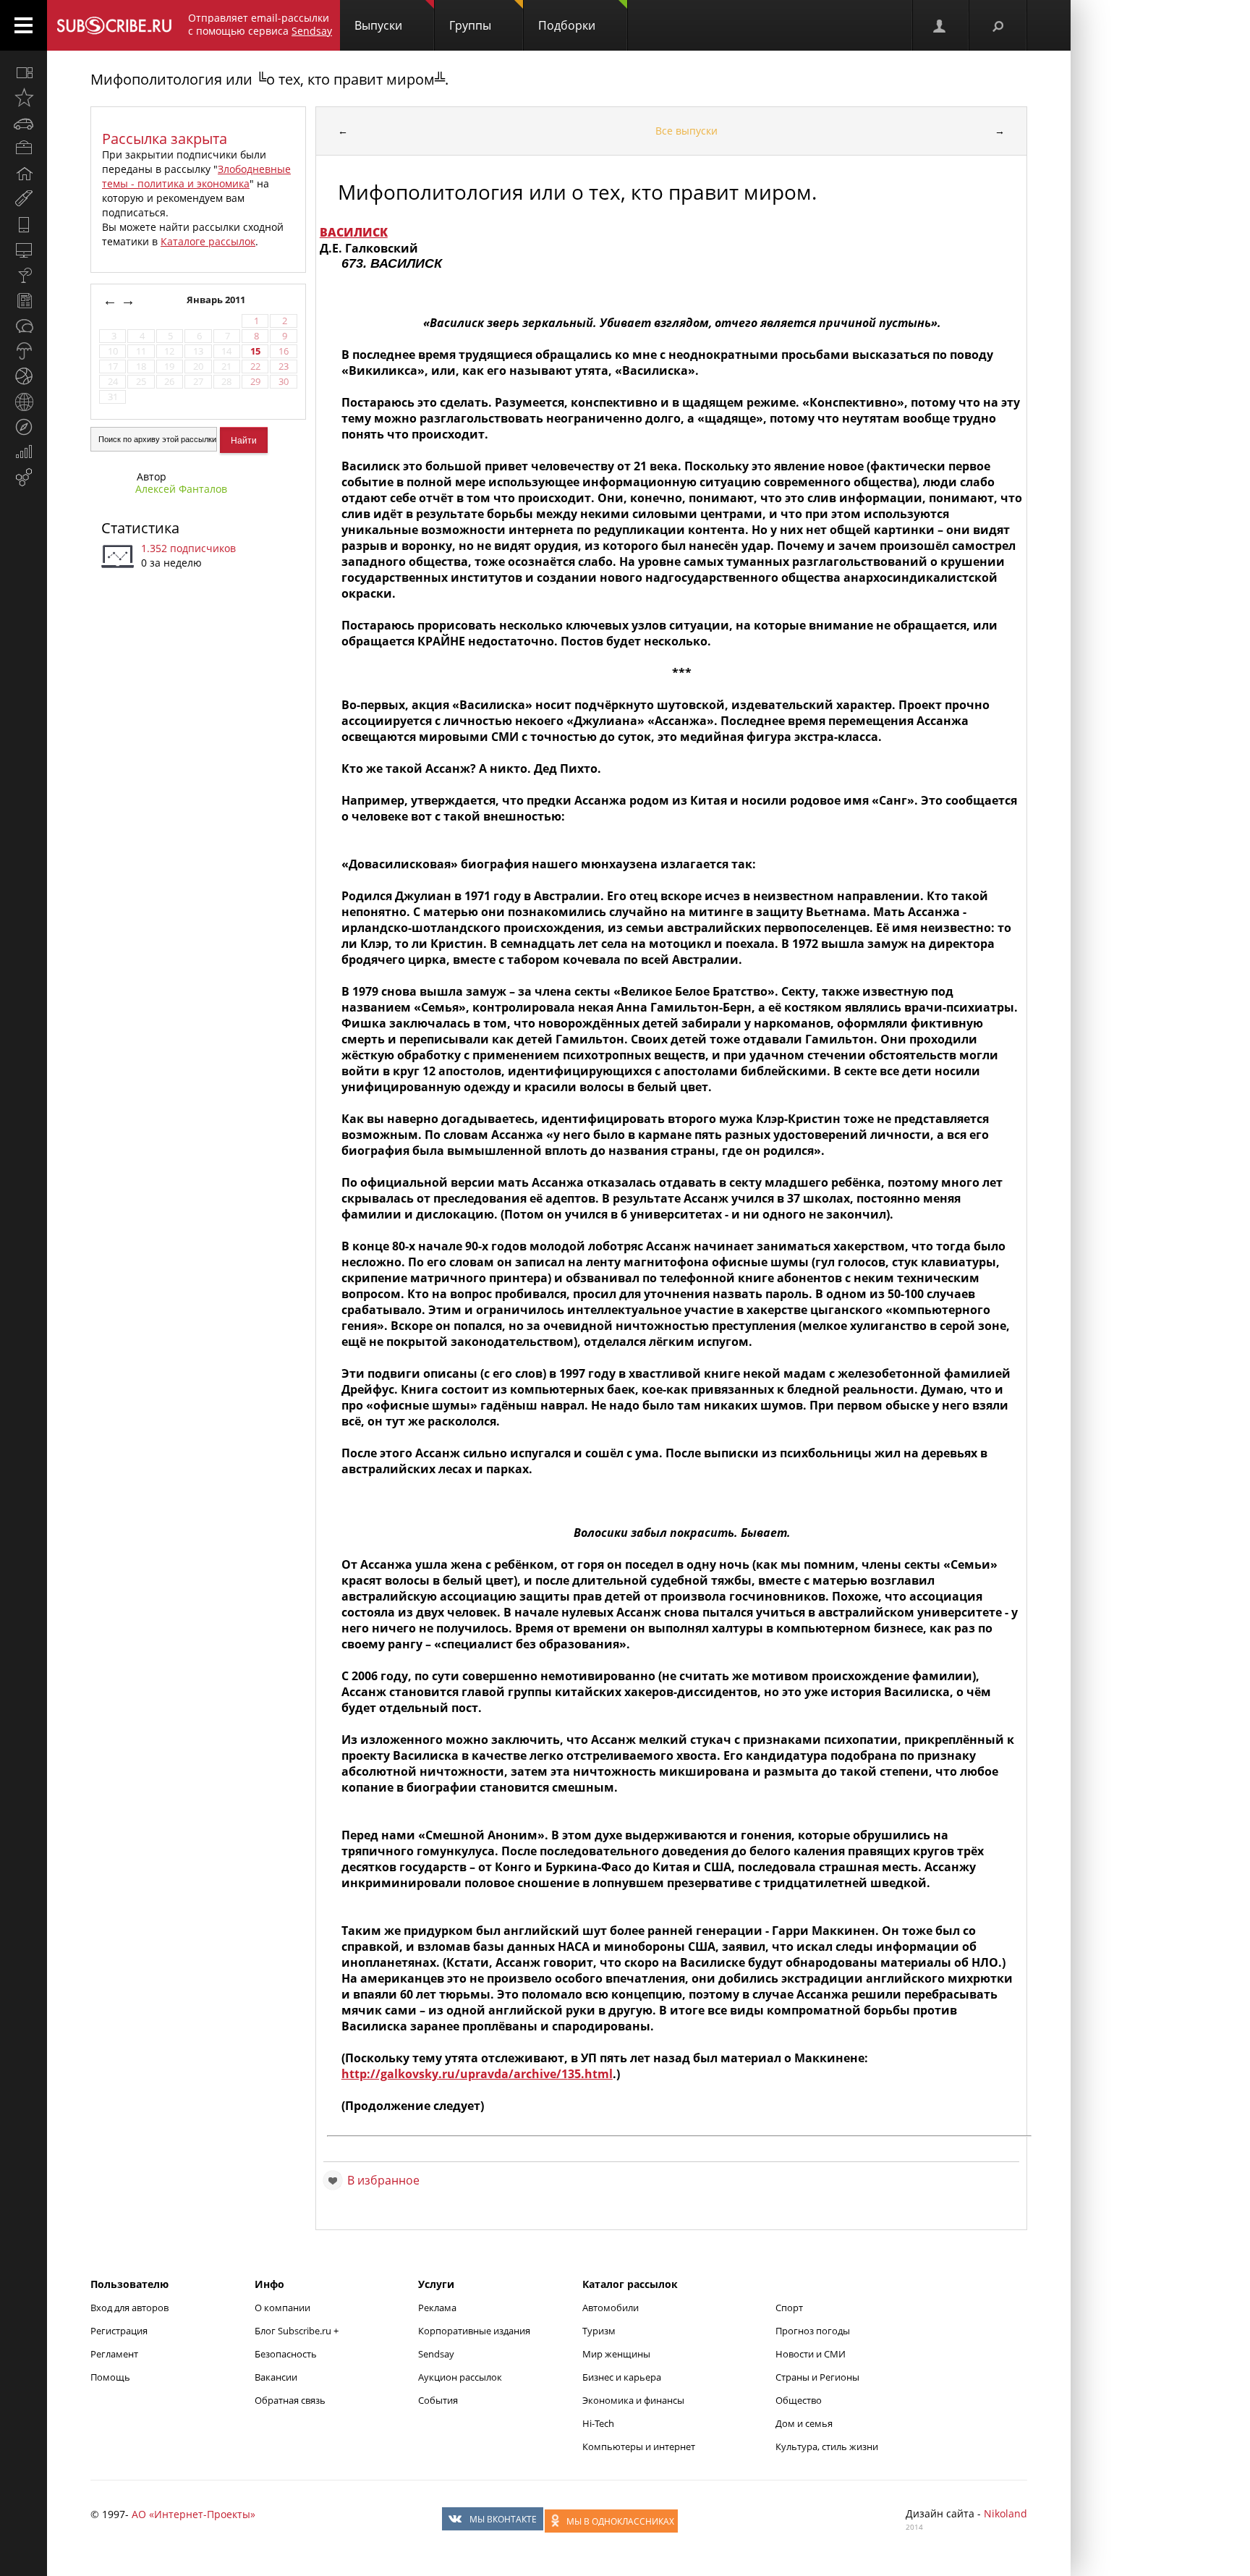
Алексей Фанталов (181, 489)
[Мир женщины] (24, 199)
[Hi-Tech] (24, 224)
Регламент (114, 2354)
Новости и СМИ (811, 2354)
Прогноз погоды (813, 2331)
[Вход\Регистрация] (940, 25)
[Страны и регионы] (24, 402)
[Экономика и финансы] (24, 452)
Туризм (599, 2331)
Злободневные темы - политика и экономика (196, 176)
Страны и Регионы (817, 2377)
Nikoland (1005, 2513)
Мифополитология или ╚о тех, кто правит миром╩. (269, 79)
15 (255, 351)
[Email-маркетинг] (24, 478)
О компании (282, 2308)
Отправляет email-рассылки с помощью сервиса (260, 24)
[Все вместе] (24, 72)
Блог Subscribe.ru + (298, 2331)
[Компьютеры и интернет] (24, 250)
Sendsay (436, 2354)
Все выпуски (686, 131)
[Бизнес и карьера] (24, 148)
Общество (799, 2400)
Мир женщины (616, 2354)
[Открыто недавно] (24, 98)
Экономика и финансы (633, 2400)
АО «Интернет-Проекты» (194, 2514)
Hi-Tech (598, 2423)
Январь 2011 (217, 300)
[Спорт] (24, 376)
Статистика (140, 528)
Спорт (789, 2308)
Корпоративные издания (474, 2331)
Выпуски (378, 25)
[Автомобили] (24, 123)
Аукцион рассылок (460, 2377)
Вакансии (276, 2377)
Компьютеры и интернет (639, 2446)
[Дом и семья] (24, 174)
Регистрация (119, 2331)
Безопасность (286, 2354)
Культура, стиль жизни (827, 2446)
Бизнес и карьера (622, 2377)
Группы (470, 25)
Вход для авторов (129, 2308)
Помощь (110, 2377)
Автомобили (611, 2308)
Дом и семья (804, 2423)
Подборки (567, 25)
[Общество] (24, 326)
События (438, 2400)
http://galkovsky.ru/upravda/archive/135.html (477, 2074)
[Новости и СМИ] (24, 300)
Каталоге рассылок (208, 241)
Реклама (437, 2308)
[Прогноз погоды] (24, 351)
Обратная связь (290, 2400)
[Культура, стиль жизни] (24, 275)
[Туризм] (24, 427)
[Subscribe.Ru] (114, 25)
